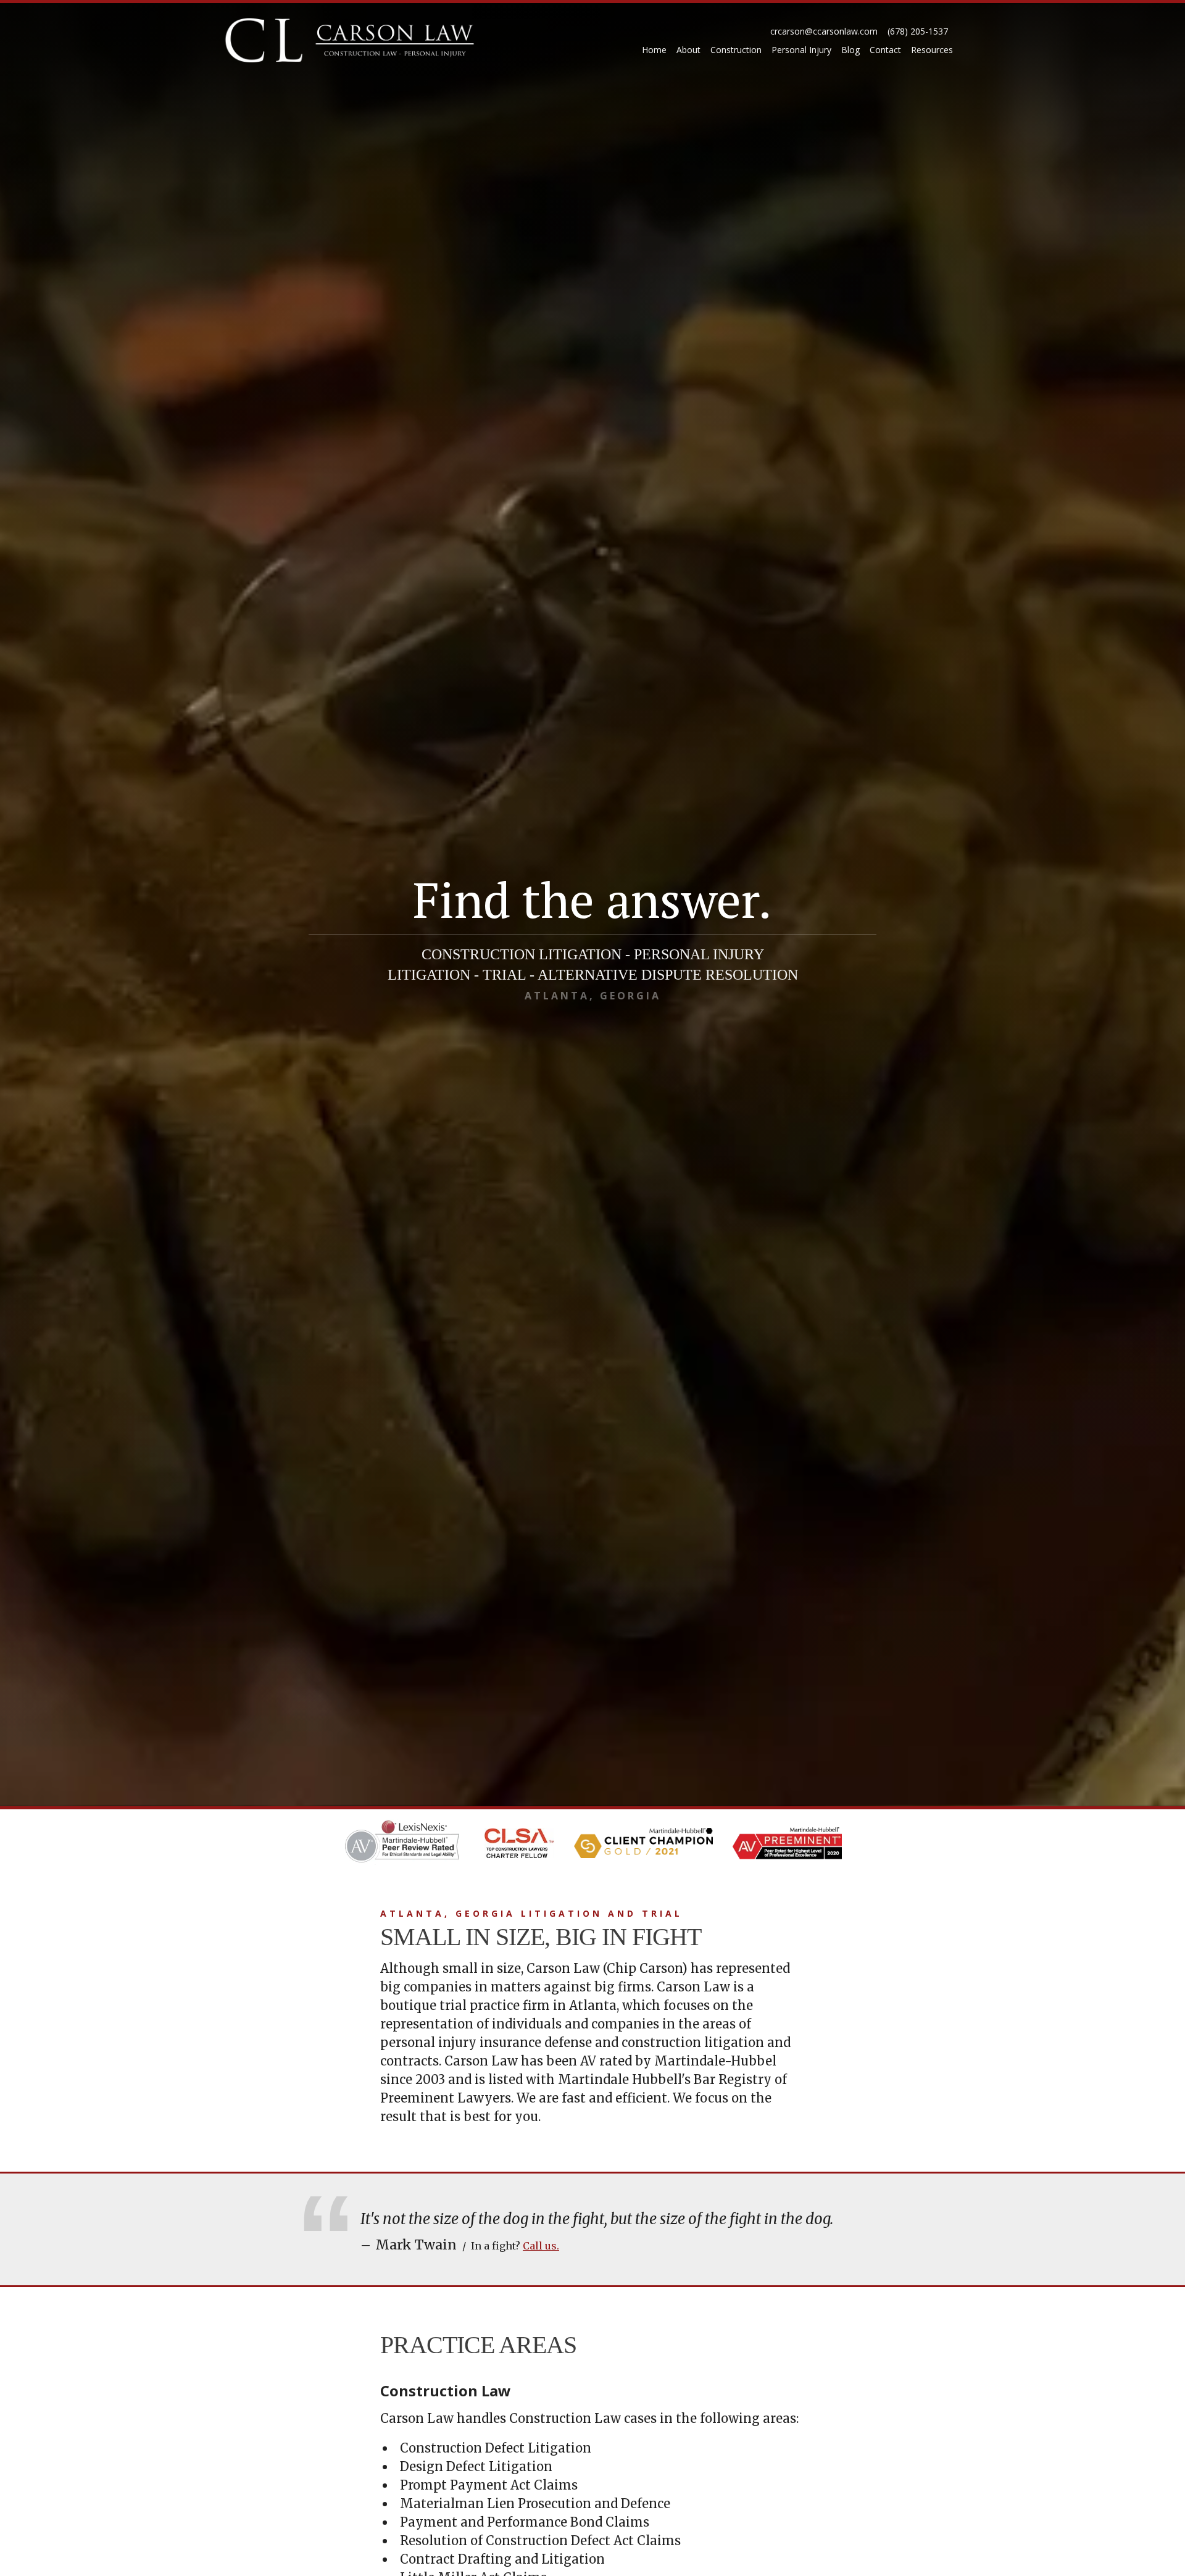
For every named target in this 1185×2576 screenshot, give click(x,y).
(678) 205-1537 (918, 31)
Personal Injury (801, 50)
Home (654, 50)
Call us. (541, 2246)
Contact (885, 50)
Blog (850, 50)
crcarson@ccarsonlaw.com (824, 31)
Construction (736, 50)
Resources (932, 50)
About (688, 50)
